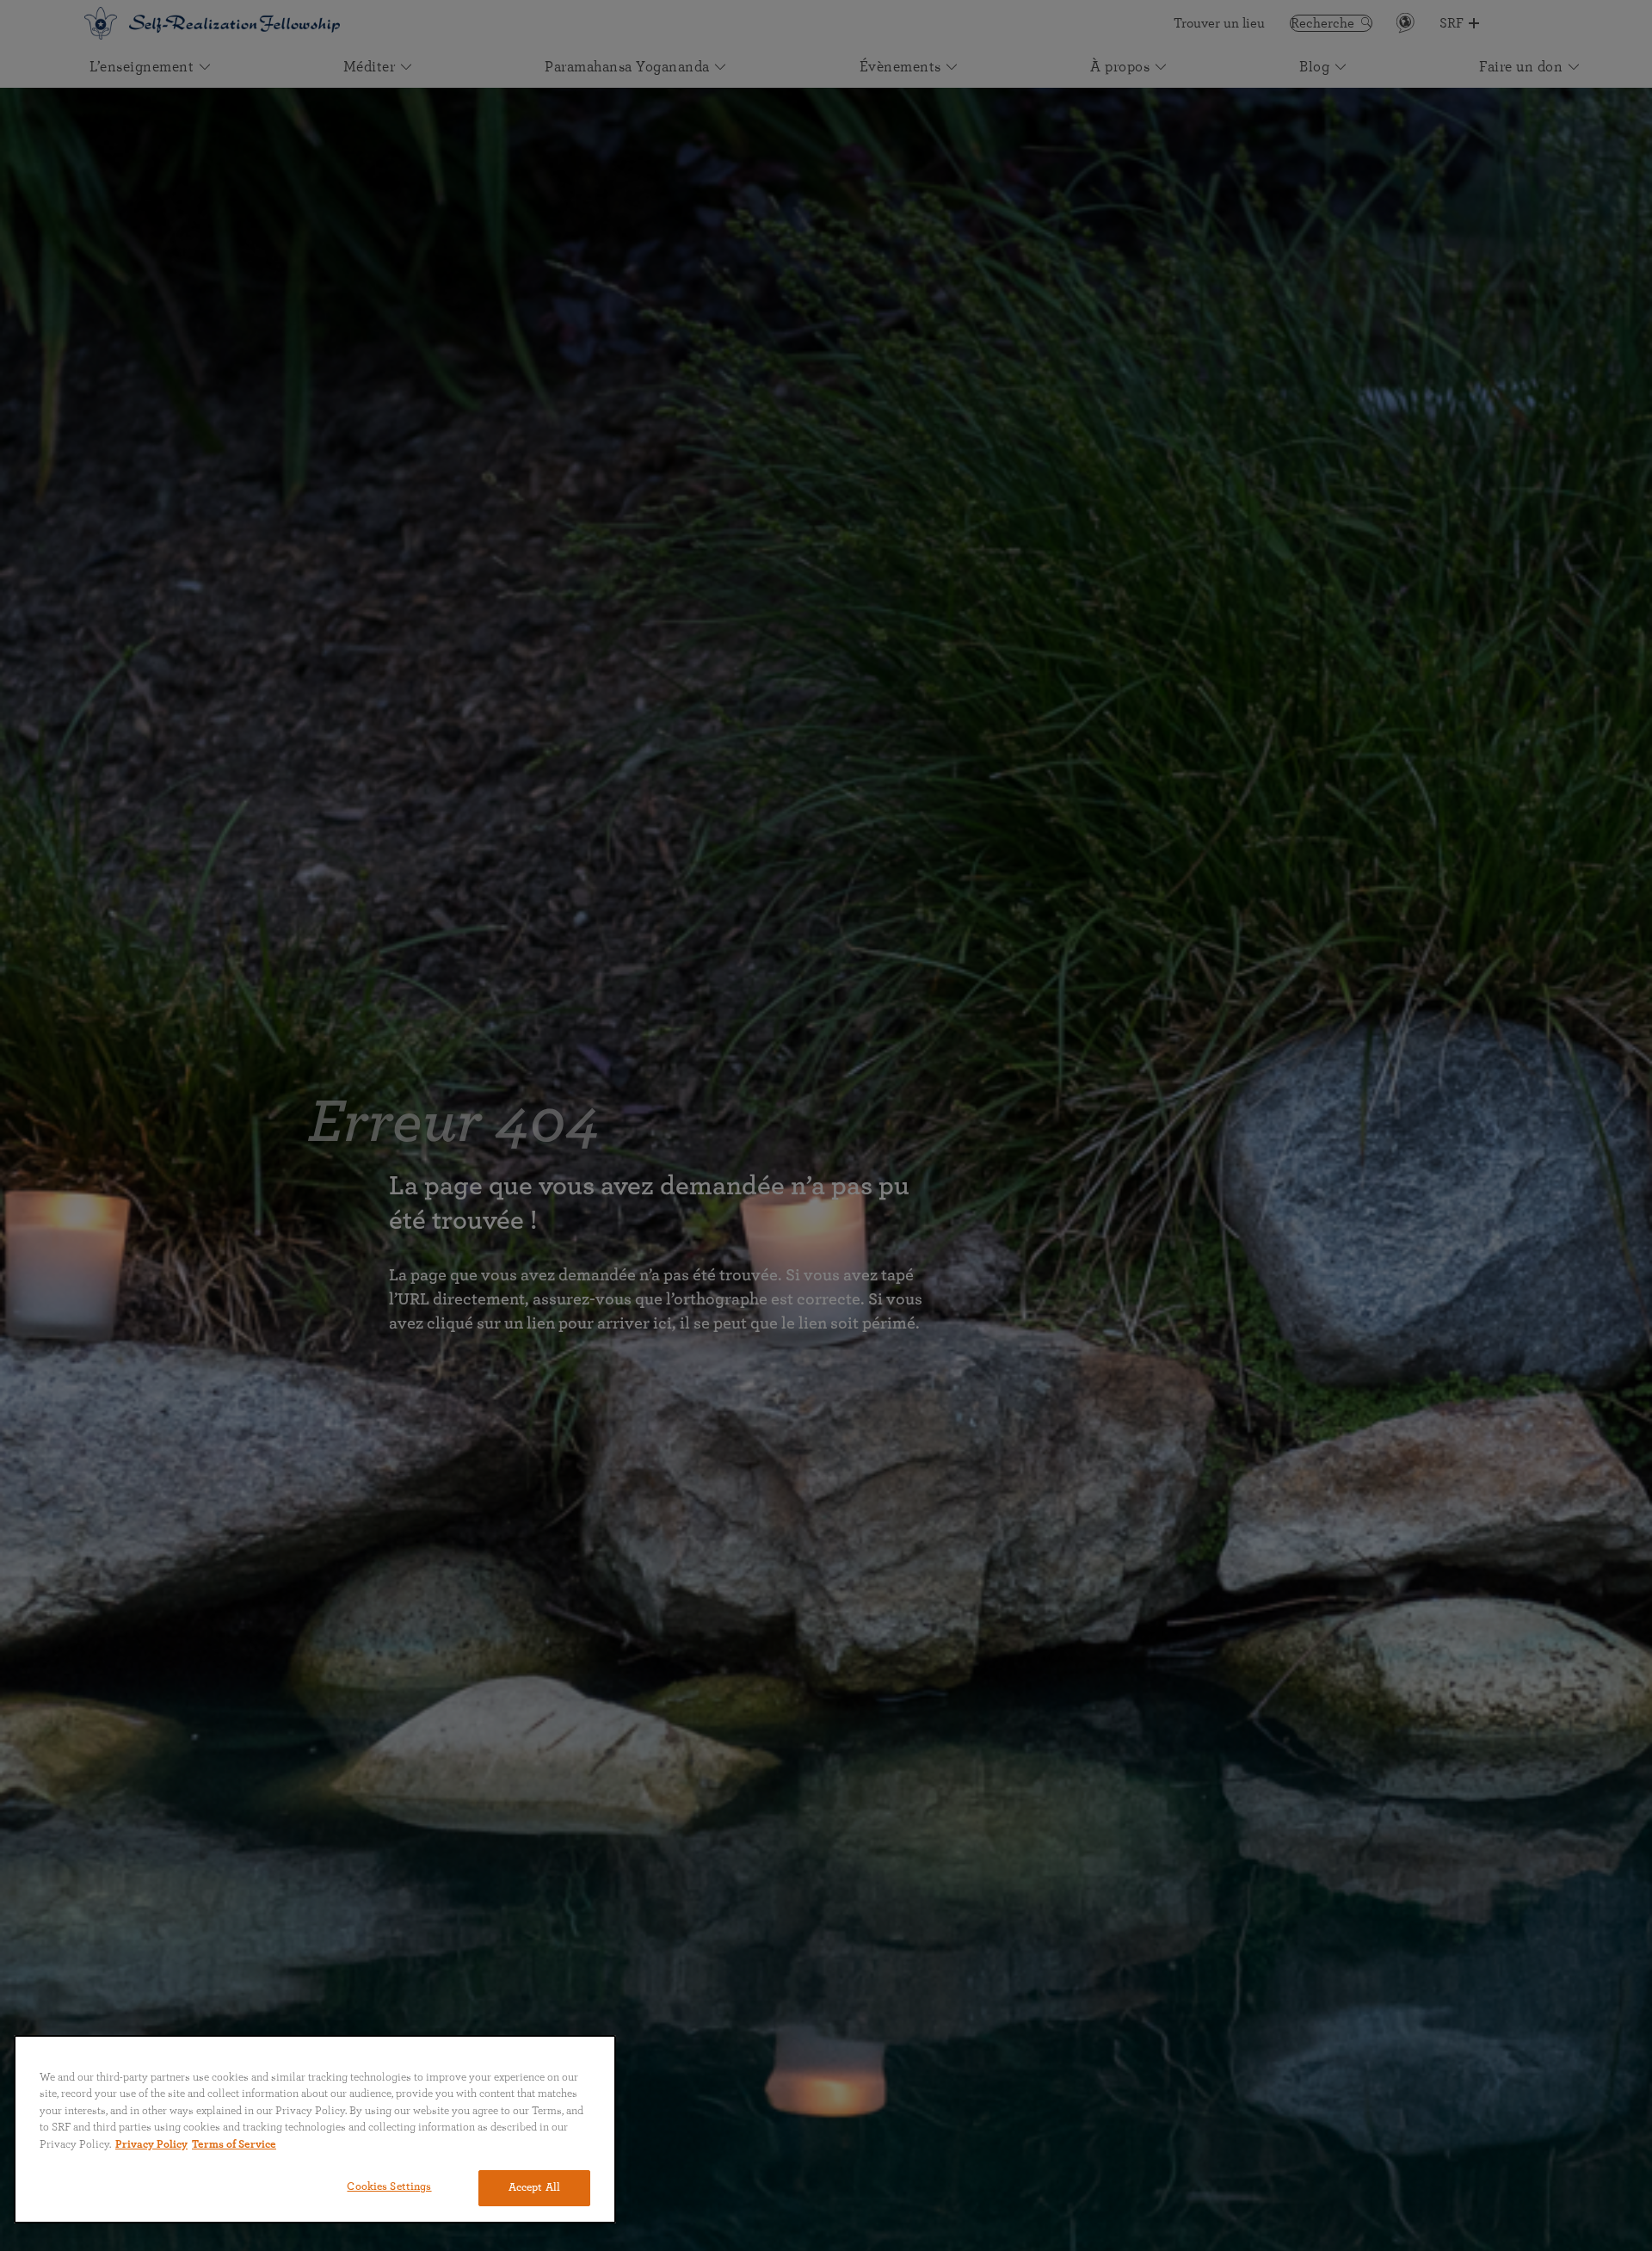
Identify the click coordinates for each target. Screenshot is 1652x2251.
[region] (315, 2129)
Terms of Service (234, 2145)
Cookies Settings (389, 2187)
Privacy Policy (151, 2145)
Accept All (534, 2188)
